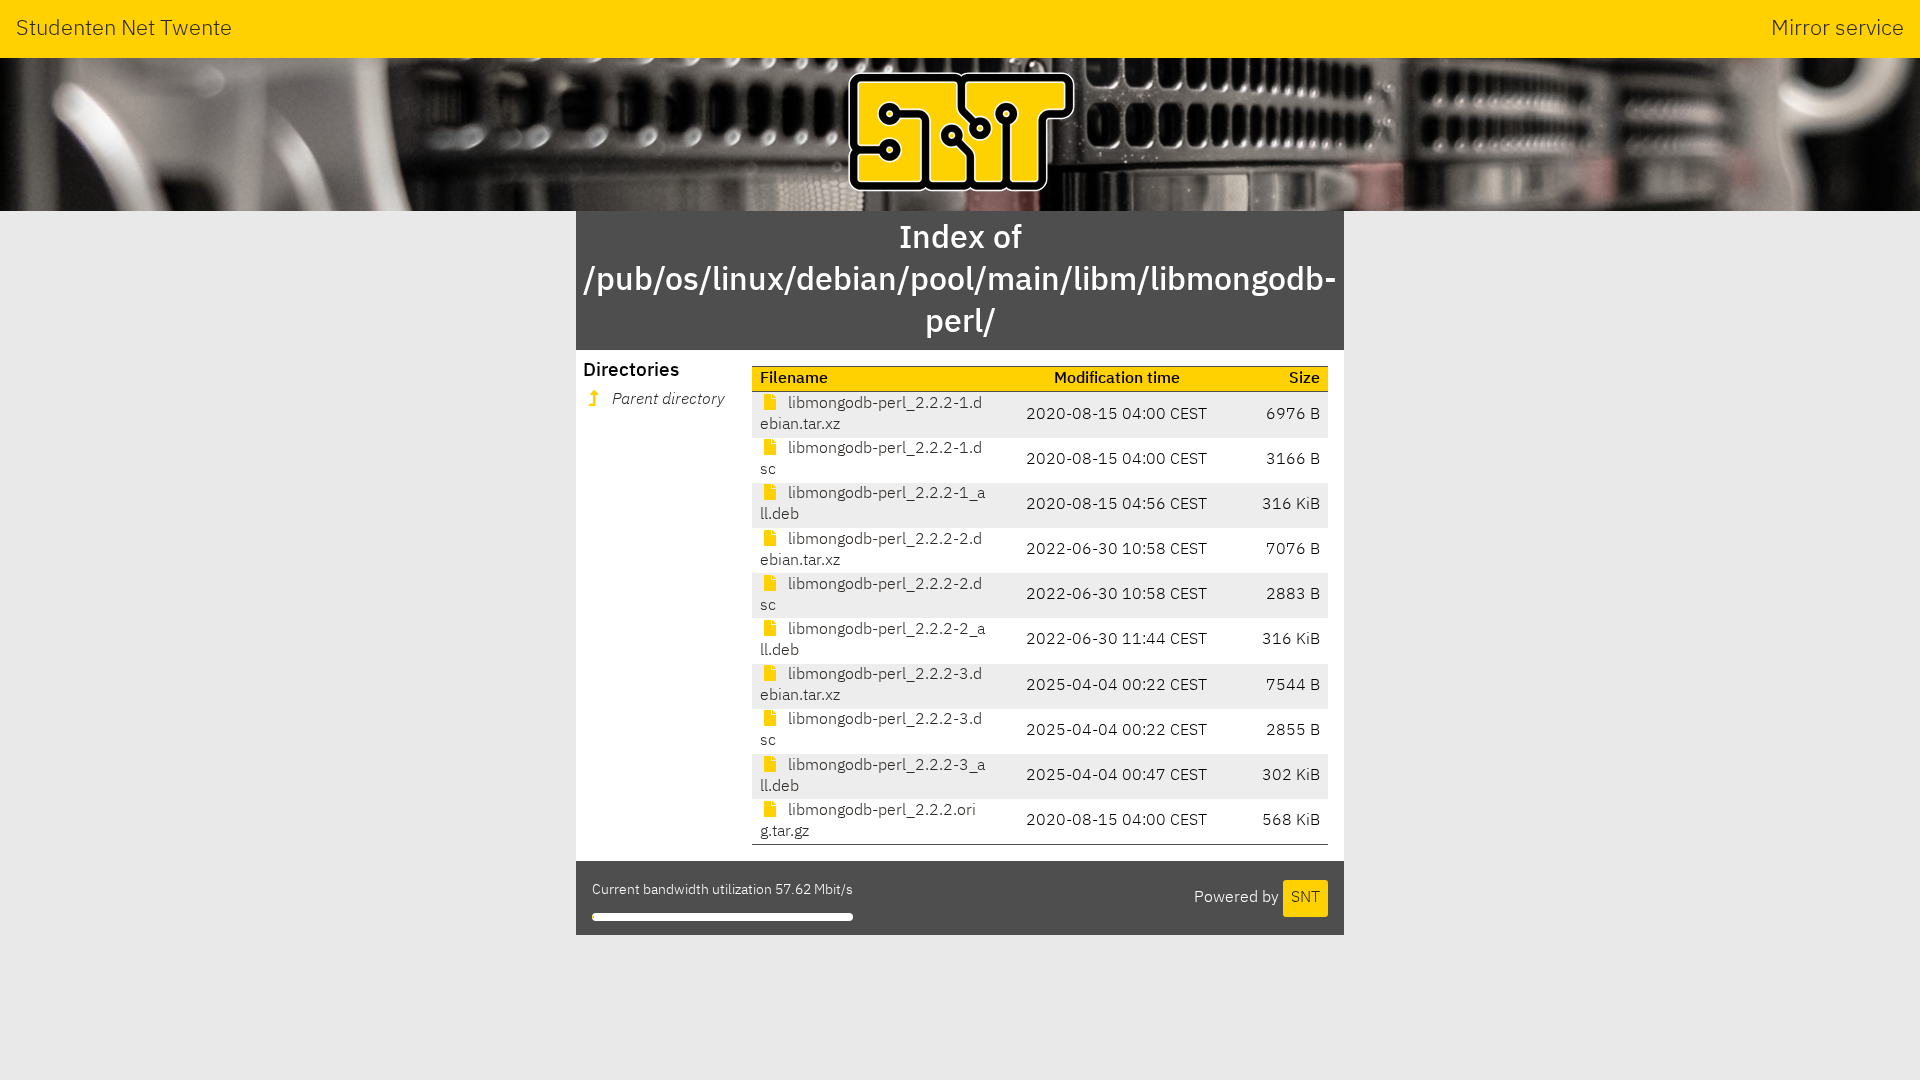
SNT (1305, 898)
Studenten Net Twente (124, 29)
